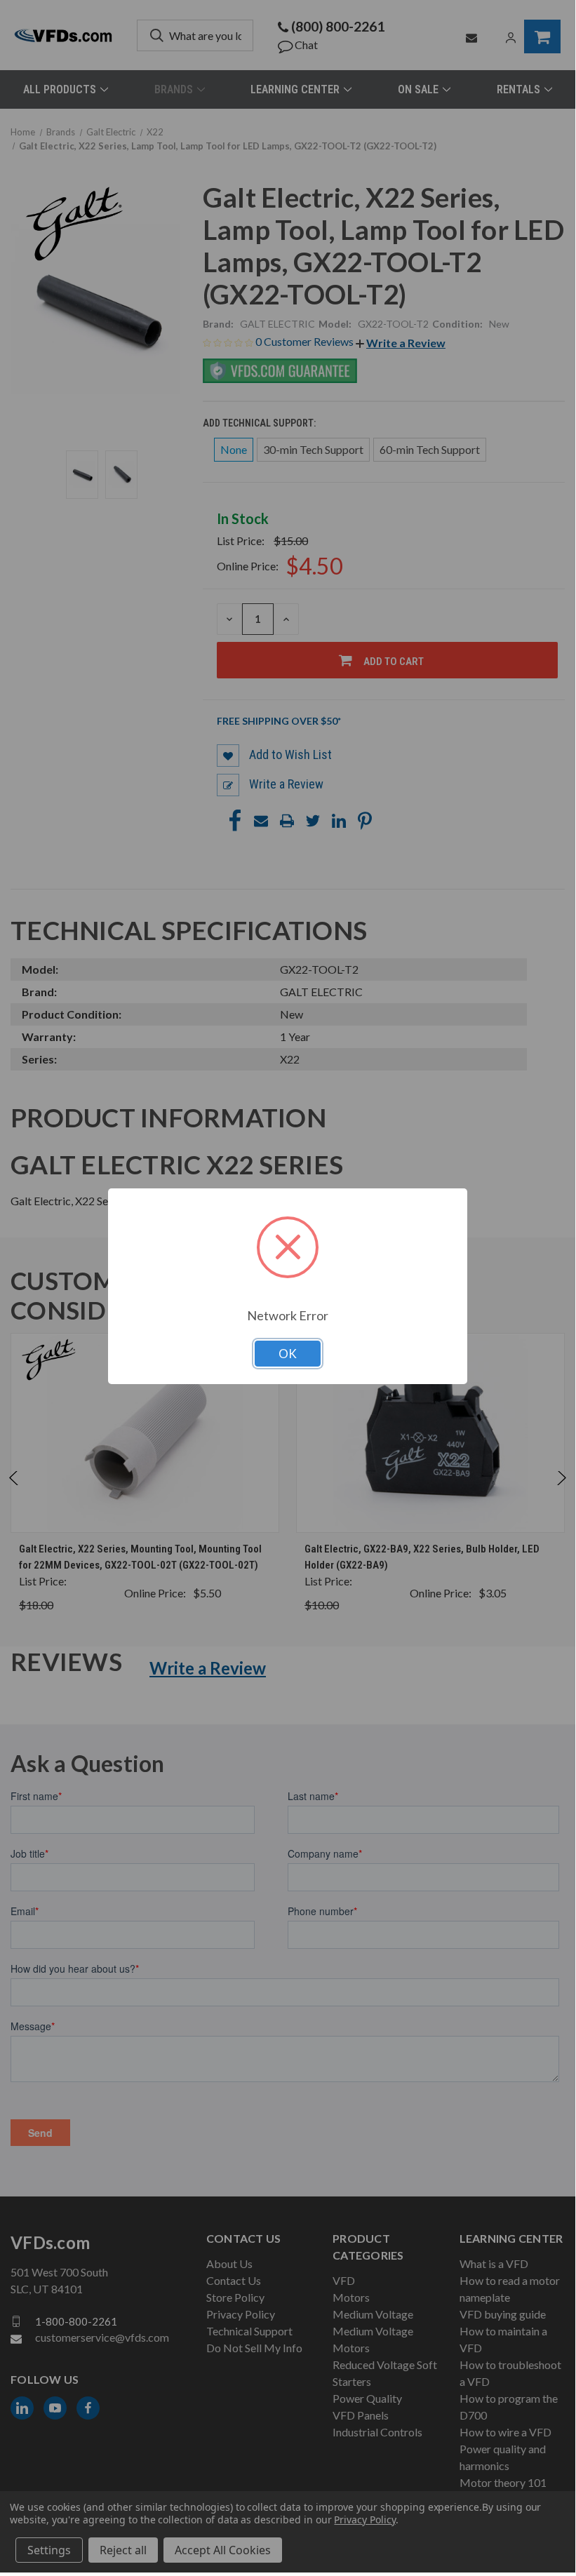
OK (288, 1354)
